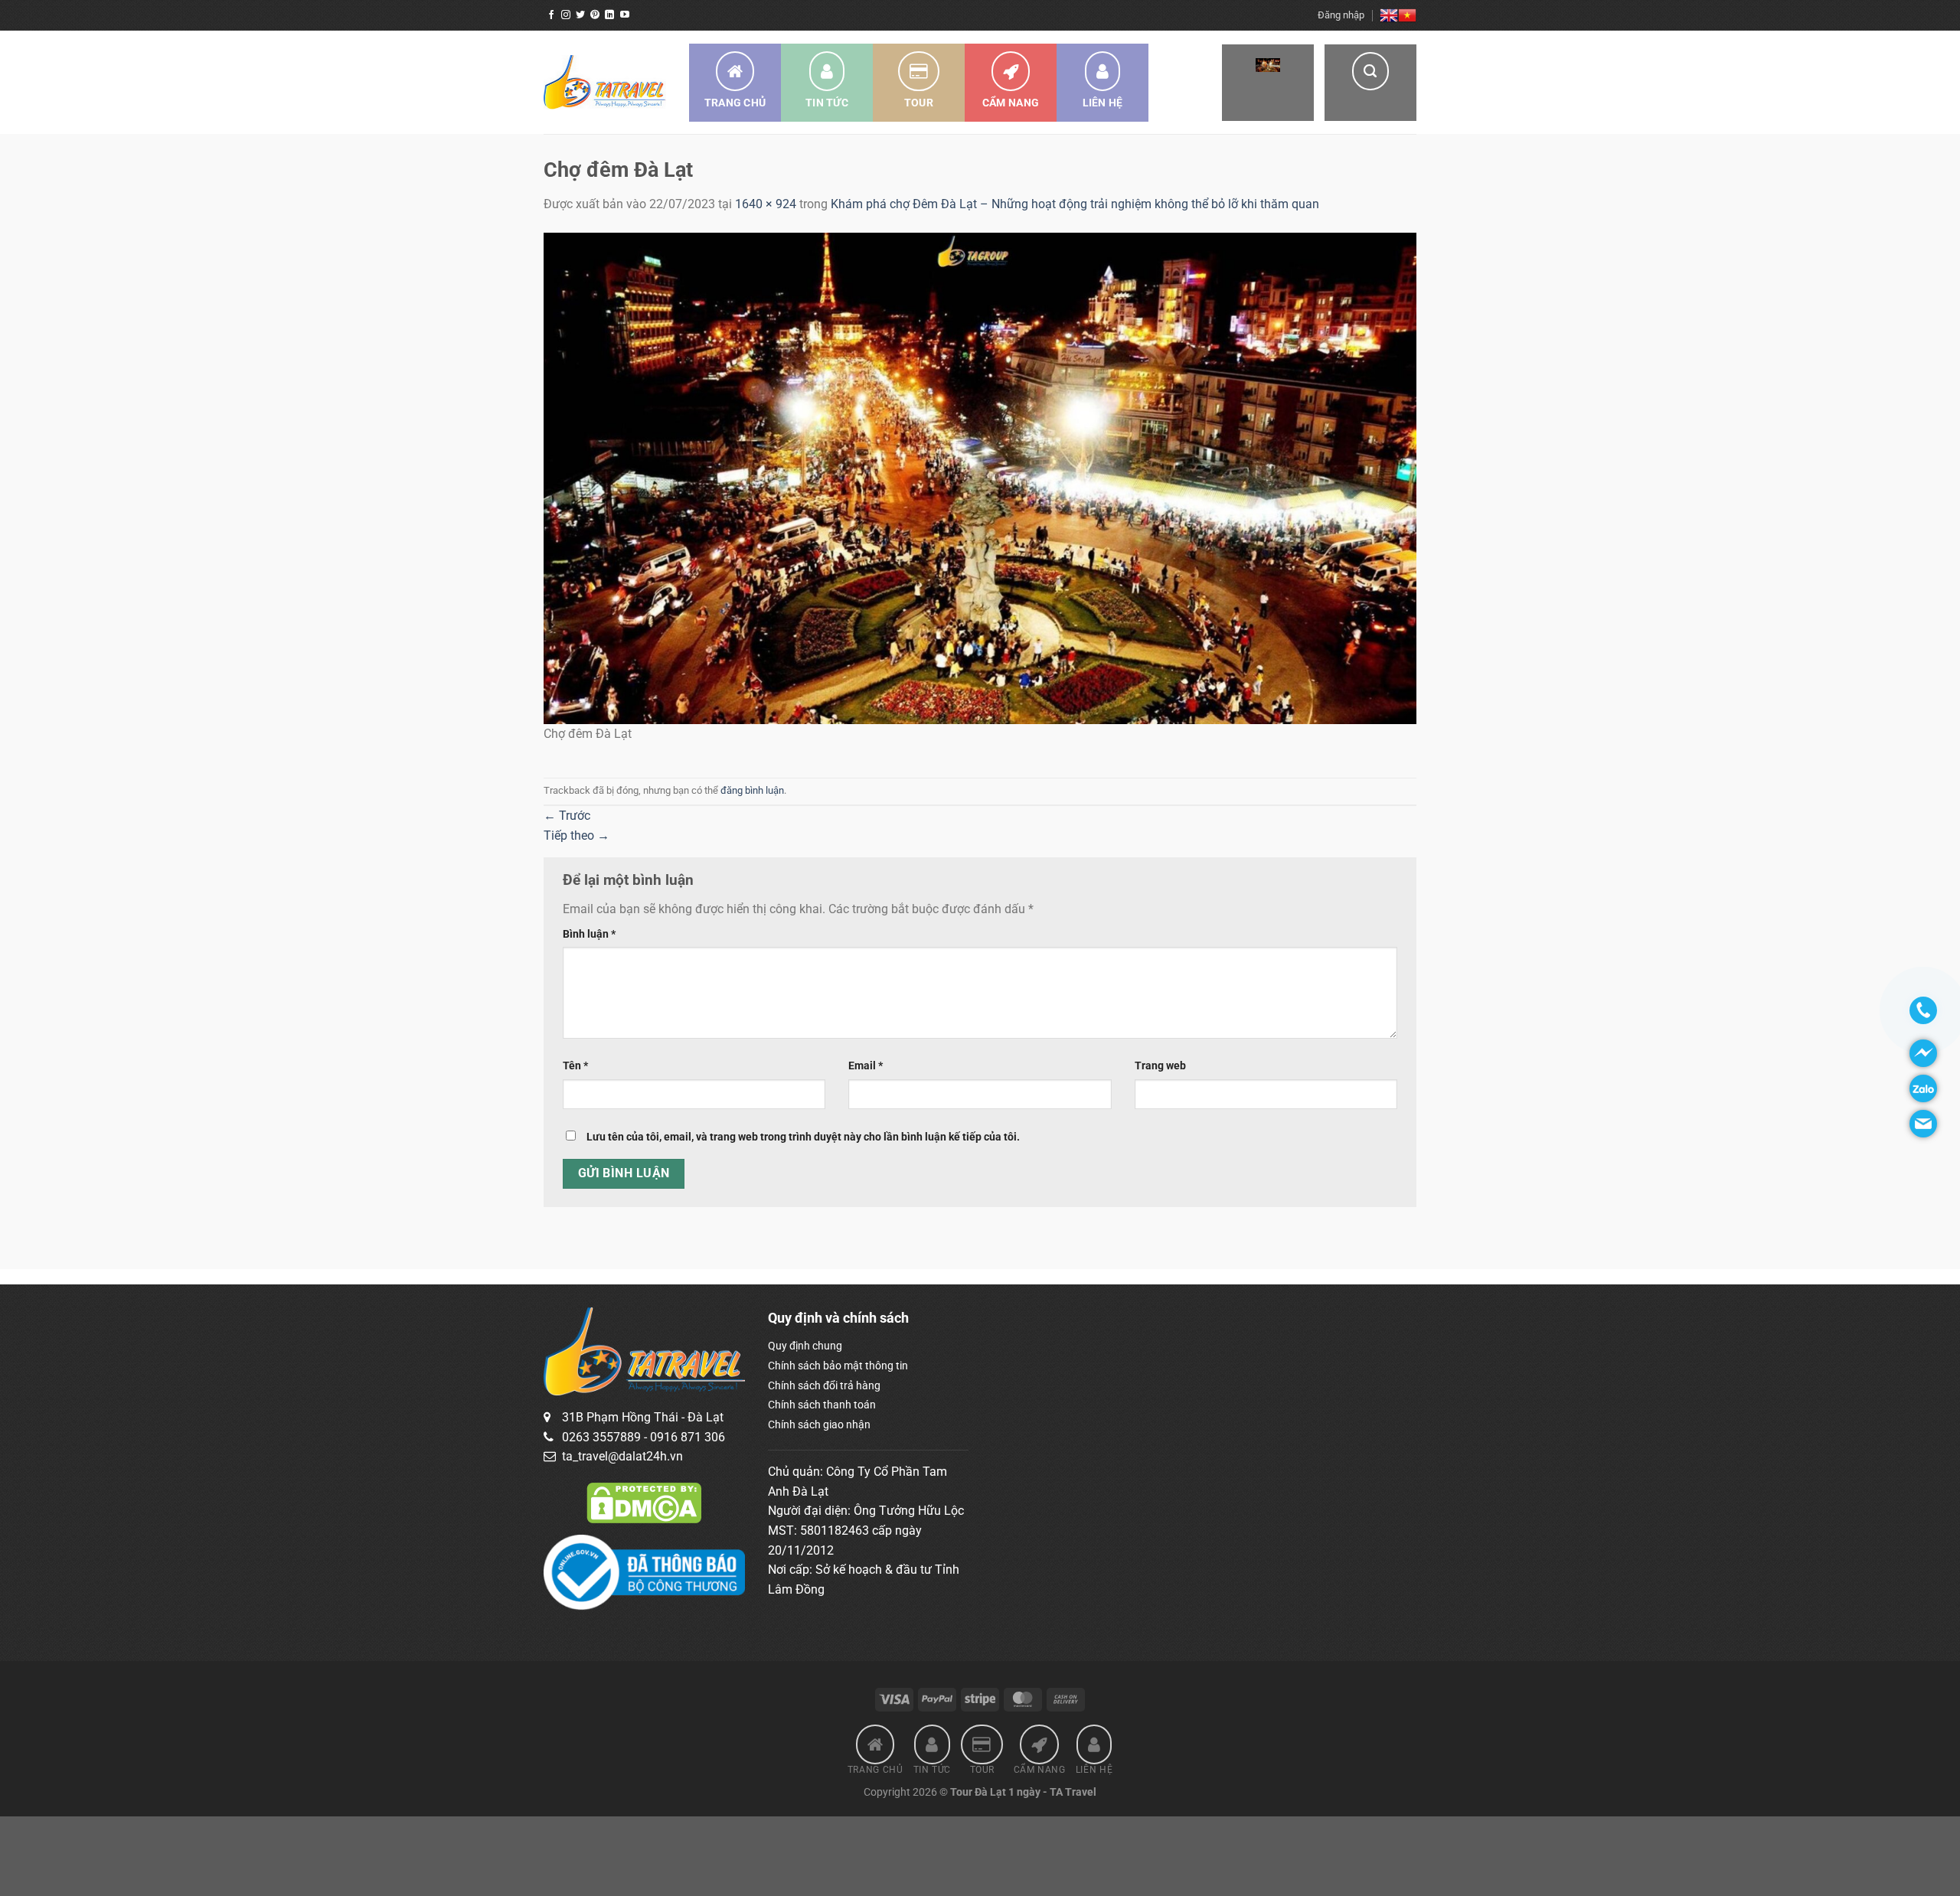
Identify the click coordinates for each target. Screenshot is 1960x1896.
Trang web (1160, 1066)
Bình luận (589, 934)
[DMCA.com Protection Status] (644, 1502)
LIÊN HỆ (1103, 103)
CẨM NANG (1011, 103)
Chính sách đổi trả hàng (824, 1385)
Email (866, 1066)
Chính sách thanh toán (822, 1405)
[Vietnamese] (1407, 15)
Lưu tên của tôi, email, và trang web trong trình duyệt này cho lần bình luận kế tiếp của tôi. (803, 1137)
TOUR (919, 103)
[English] (1389, 15)
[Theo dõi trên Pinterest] (595, 15)
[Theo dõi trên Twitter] (580, 15)
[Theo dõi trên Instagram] (566, 15)
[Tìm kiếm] (1370, 83)
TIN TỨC (827, 103)
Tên (575, 1066)
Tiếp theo (577, 835)
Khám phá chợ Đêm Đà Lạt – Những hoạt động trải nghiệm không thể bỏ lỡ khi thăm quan (1075, 204)
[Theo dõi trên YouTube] (625, 15)
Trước (567, 816)
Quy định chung (805, 1346)
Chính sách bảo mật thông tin (838, 1366)
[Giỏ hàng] (1268, 83)
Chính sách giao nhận (819, 1424)
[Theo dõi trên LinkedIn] (609, 15)
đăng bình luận (752, 790)
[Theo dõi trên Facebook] (551, 15)
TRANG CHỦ (735, 103)
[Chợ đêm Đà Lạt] (980, 477)
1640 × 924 (766, 204)
